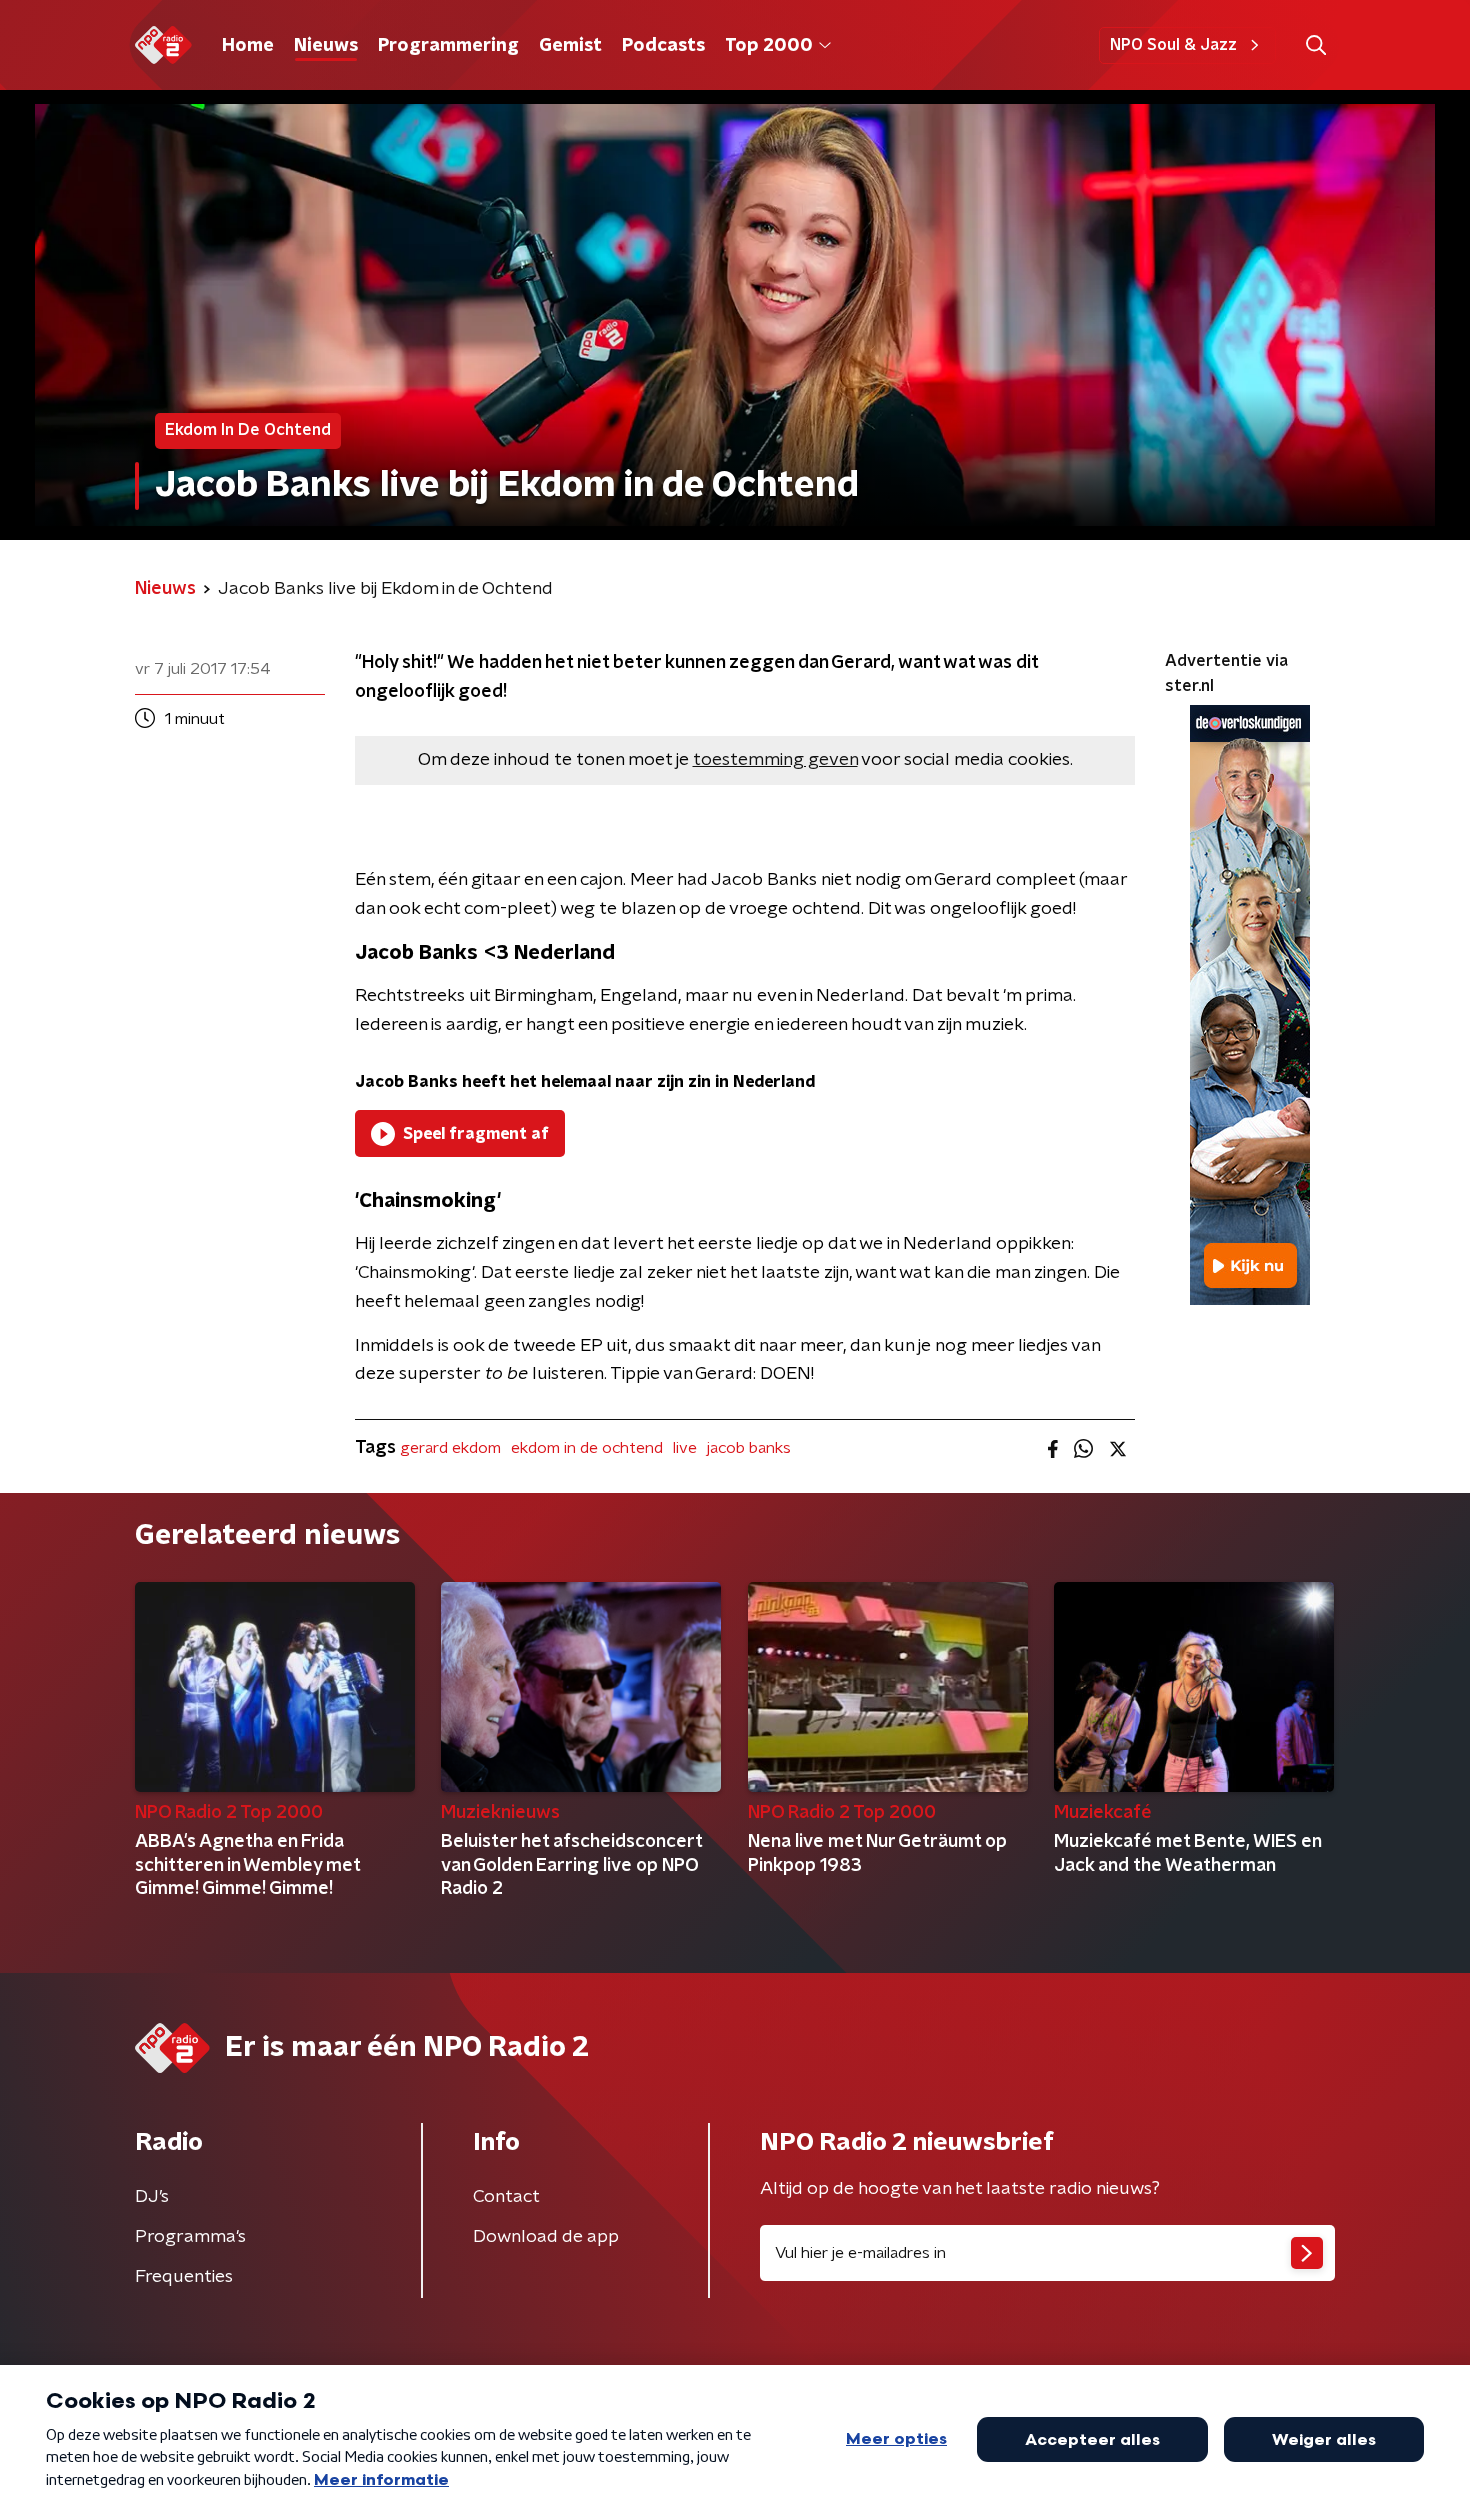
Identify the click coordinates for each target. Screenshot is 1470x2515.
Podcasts (663, 46)
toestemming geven (775, 760)
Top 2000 (769, 46)
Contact (506, 2197)
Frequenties (184, 2277)
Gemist (570, 46)
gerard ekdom (450, 1448)
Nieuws (326, 46)
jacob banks (749, 1448)
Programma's (190, 2237)
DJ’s (152, 2197)
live (685, 1448)
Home (248, 46)
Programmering (448, 46)
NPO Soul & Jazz (1173, 45)
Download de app (546, 2237)
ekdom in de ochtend (587, 1448)
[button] (1315, 45)
